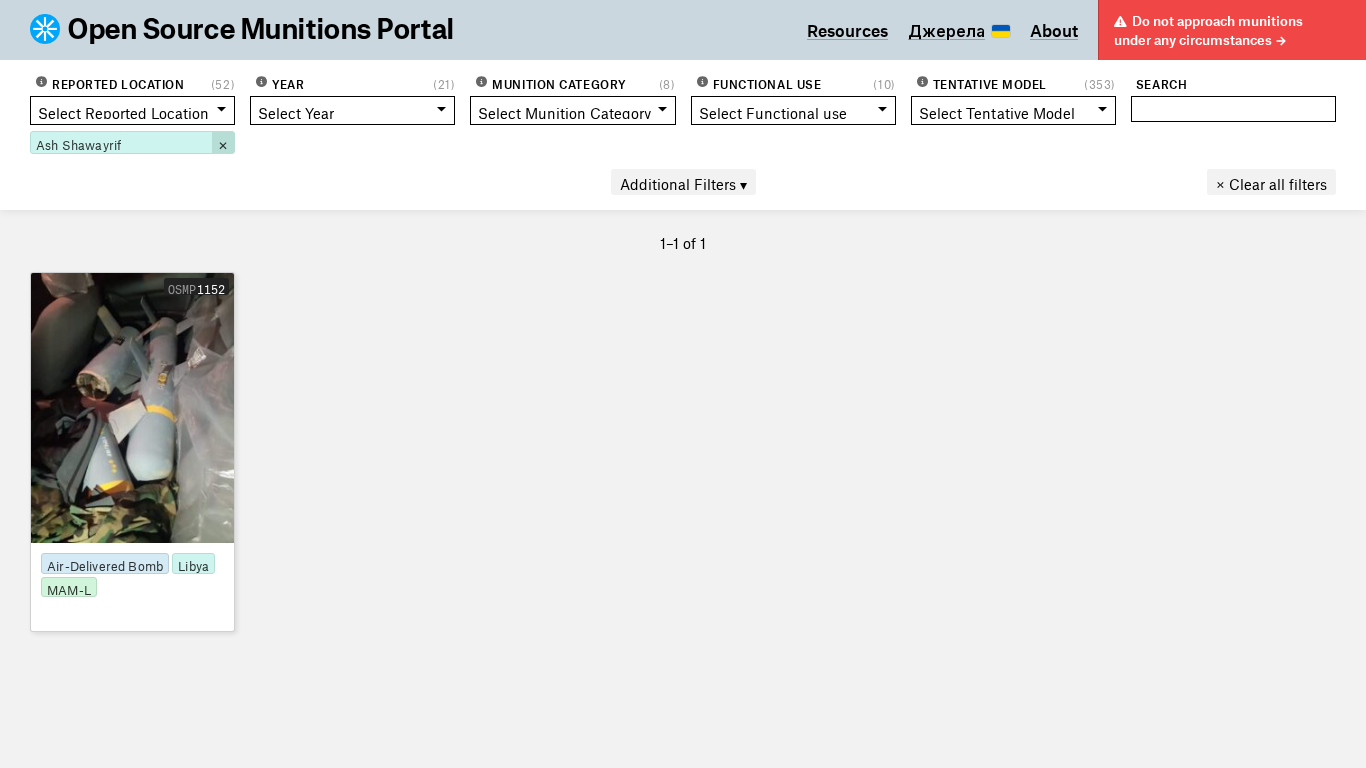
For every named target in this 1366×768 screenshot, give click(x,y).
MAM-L (69, 587)
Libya (193, 563)
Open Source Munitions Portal (261, 30)
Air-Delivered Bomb (105, 563)
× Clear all (1271, 181)
